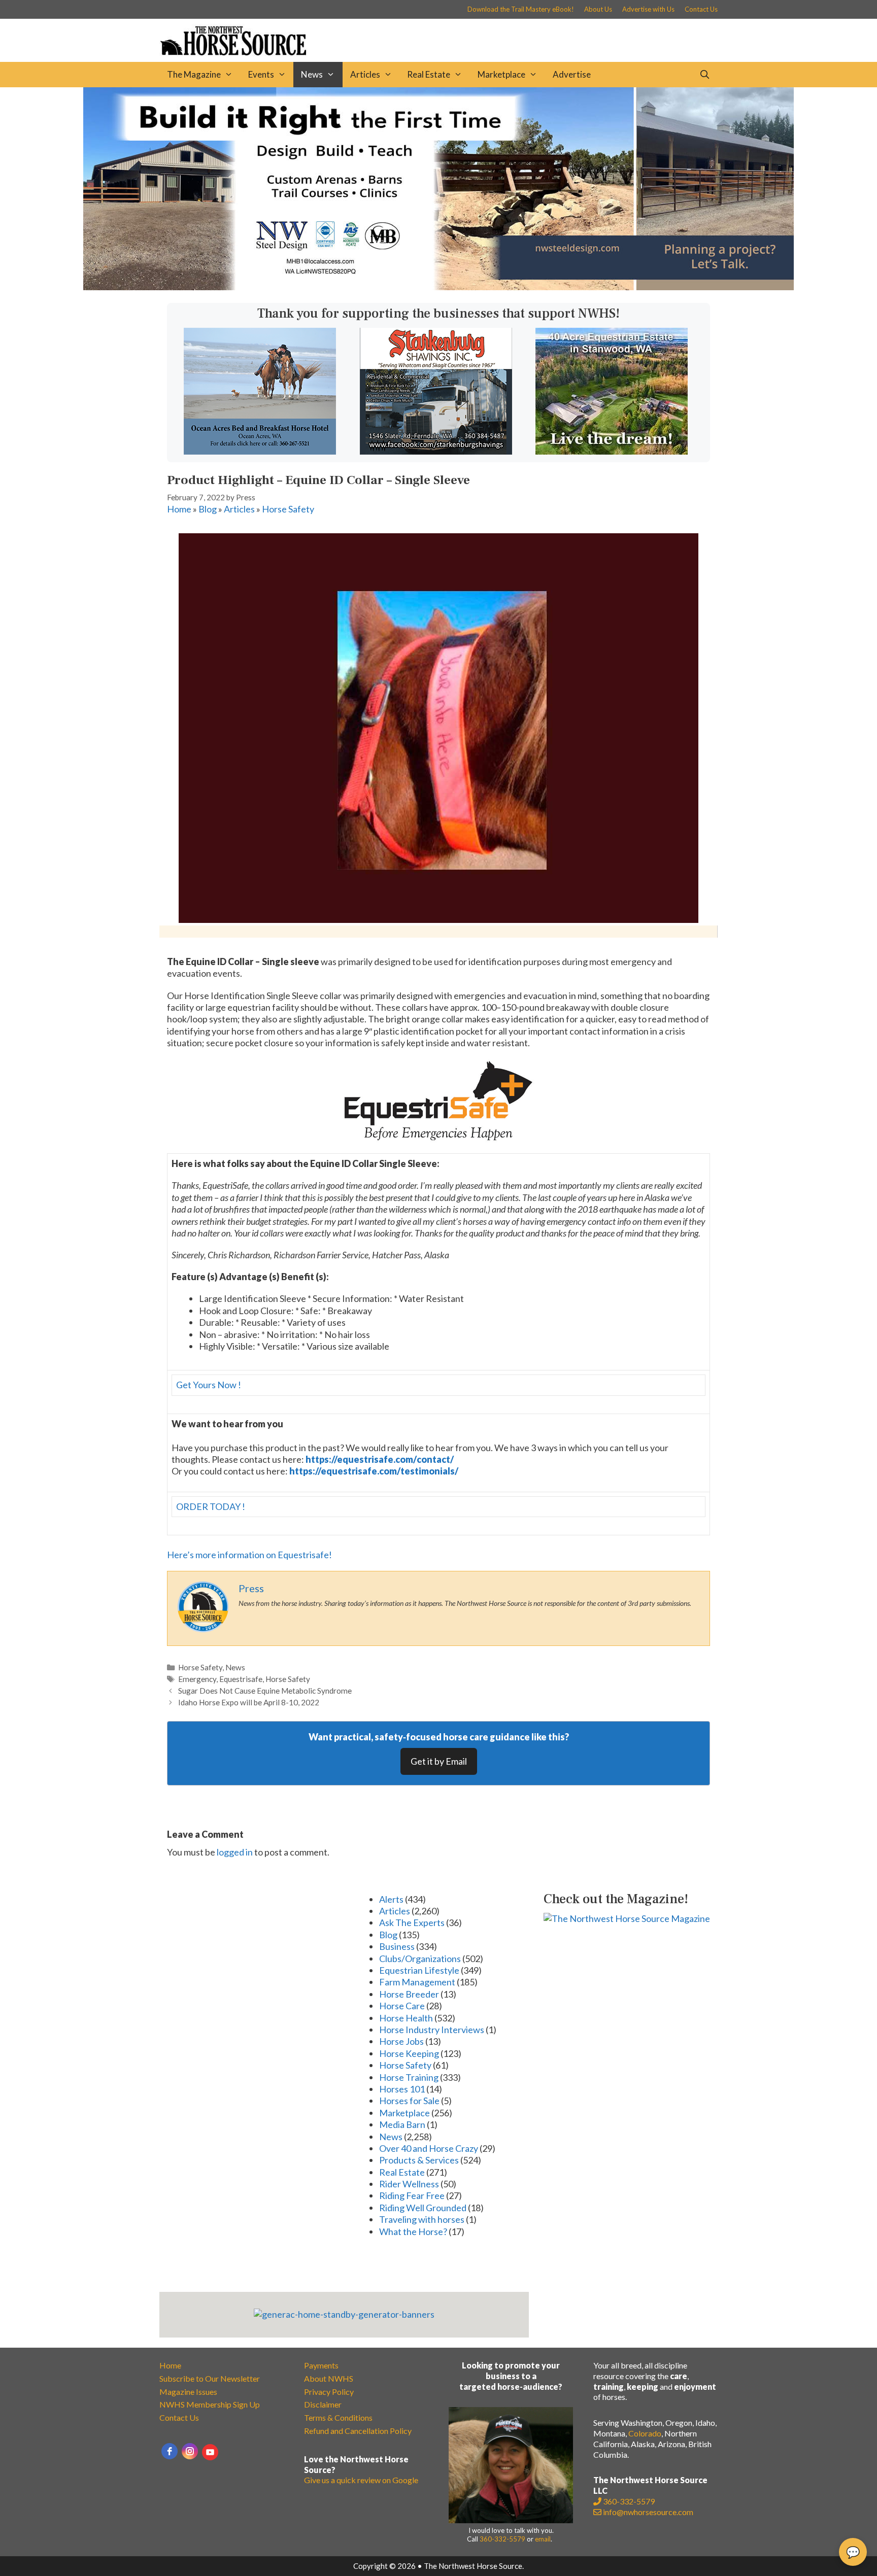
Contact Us (701, 9)
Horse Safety (288, 509)
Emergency (197, 1679)
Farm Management (417, 1982)
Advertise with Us (648, 9)
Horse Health (406, 2018)
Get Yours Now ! (209, 1385)
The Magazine (194, 74)
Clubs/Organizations (420, 1959)
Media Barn (402, 2124)
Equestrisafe (241, 1679)
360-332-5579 (502, 2539)
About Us (598, 9)
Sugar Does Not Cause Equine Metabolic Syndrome (265, 1691)
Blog (208, 509)
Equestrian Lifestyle (419, 1970)
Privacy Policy (329, 2392)
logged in (235, 1852)
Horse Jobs (401, 2041)
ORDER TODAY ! (211, 1506)
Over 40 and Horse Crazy (429, 2148)
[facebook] (170, 2451)
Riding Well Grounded (423, 2208)
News (312, 74)
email (543, 2539)
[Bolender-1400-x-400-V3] (438, 287)
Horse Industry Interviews (432, 2030)
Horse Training (409, 2077)
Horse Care (402, 2006)
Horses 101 (402, 2089)
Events (261, 74)
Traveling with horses (422, 2219)
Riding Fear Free (412, 2195)
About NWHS (329, 2378)
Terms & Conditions (338, 2417)
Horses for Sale (409, 2101)
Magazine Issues (188, 2392)
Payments (321, 2365)
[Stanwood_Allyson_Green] (612, 451)
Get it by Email (439, 1761)
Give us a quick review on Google (361, 2480)
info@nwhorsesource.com (648, 2512)
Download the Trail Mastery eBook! (521, 9)
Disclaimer (323, 2404)
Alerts (391, 1899)
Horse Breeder (409, 1994)
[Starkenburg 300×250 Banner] (436, 451)
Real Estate (429, 74)
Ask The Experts (412, 1922)
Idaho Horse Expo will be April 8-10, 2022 (249, 1702)
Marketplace (501, 74)
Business (397, 1946)
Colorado (645, 2433)
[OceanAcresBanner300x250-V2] (260, 451)
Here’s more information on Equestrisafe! (249, 1555)
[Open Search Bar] (704, 75)
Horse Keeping (409, 2053)
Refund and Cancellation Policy (358, 2431)
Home (179, 509)
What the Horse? (413, 2231)
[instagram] (190, 2451)
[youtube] (210, 2452)
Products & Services (419, 2160)
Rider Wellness (409, 2184)
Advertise (572, 74)
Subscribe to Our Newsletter (210, 2378)
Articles (365, 74)
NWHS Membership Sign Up (210, 2404)
